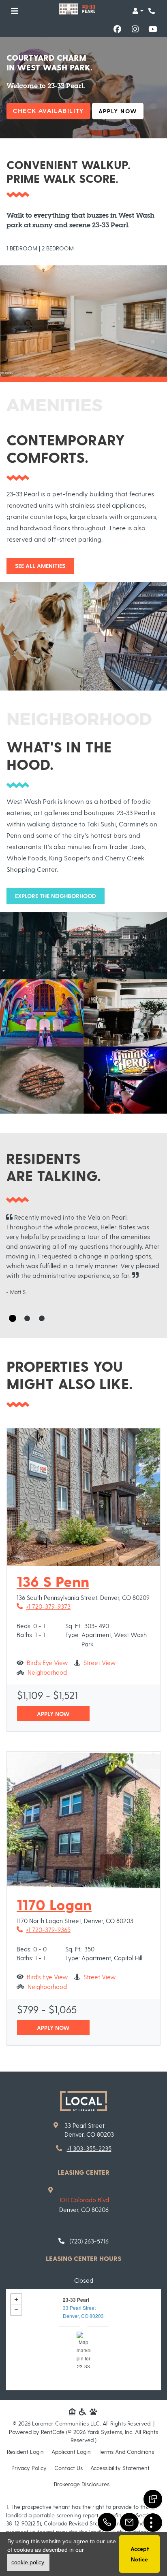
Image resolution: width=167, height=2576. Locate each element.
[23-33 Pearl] (84, 2350)
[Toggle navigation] (15, 11)
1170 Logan (54, 1904)
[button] (138, 11)
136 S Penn (53, 1581)
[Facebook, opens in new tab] (117, 29)
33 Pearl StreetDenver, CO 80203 (83, 2312)
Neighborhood (47, 1672)
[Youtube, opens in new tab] (153, 29)
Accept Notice (140, 2554)
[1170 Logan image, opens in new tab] (83, 1820)
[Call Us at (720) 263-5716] (107, 2522)
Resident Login (25, 2451)
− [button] (16, 2310)
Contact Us (69, 2468)
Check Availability (48, 111)
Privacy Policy (29, 2468)
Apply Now (121, 111)
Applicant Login (71, 2451)
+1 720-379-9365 (44, 1929)
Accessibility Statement (120, 2468)
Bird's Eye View (47, 1662)
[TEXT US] (153, 2499)
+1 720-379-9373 (44, 1606)
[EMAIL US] (129, 2522)
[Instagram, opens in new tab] (135, 29)
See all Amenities (40, 566)
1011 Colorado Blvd (84, 2200)
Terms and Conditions (126, 2451)
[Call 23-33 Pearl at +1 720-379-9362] (152, 11)
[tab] (13, 1318)
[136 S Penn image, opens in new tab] (83, 1497)
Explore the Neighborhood (56, 896)
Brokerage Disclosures (82, 2484)
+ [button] (16, 2299)
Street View (100, 1662)
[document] (83, 2340)
